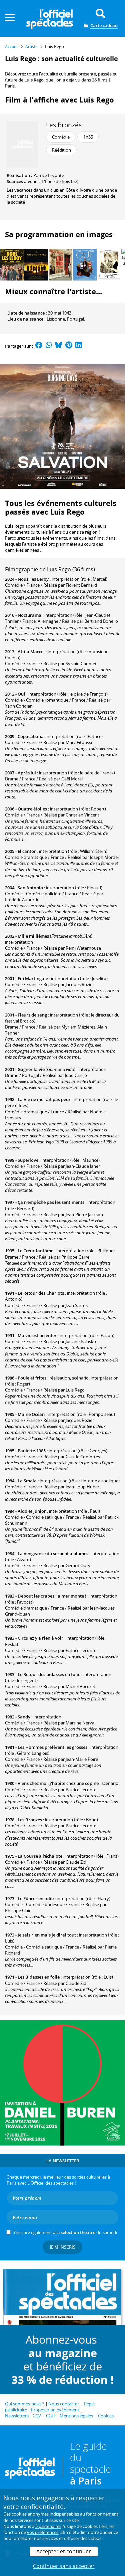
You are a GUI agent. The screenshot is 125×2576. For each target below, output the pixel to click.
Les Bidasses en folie (39, 1977)
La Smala (27, 1481)
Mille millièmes (33, 936)
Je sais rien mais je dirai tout (47, 1935)
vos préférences (43, 2532)
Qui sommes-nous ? (25, 2404)
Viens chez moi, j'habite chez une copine (58, 1783)
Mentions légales (76, 2416)
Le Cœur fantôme (35, 1251)
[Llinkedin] (78, 346)
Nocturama (29, 615)
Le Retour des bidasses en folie (49, 1674)
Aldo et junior (32, 1511)
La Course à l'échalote (40, 1856)
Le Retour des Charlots (41, 1293)
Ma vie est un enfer (37, 1335)
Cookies (106, 2416)
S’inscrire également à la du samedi (65, 2232)
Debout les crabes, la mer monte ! (52, 1596)
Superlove (28, 1160)
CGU (50, 2416)
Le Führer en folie (36, 1898)
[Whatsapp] (49, 346)
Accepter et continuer (64, 2551)
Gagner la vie (31, 1069)
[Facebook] (39, 346)
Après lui (27, 773)
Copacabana (31, 736)
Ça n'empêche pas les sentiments (51, 1202)
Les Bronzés (64, 125)
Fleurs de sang (32, 1015)
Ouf (21, 694)
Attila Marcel (31, 652)
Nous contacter (64, 2404)
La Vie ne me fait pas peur (44, 1099)
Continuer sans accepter (64, 2566)
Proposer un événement (55, 2410)
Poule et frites (32, 1378)
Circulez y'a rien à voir (40, 1638)
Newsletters (17, 2416)
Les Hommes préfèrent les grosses (52, 1747)
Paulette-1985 (32, 1451)
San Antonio (30, 888)
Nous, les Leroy (33, 579)
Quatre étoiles (32, 809)
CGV (37, 2416)
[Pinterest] (69, 346)
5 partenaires (48, 2526)
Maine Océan (31, 1414)
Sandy (24, 1717)
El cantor (27, 851)
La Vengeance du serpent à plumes (53, 1553)
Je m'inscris (63, 2247)
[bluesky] (59, 346)
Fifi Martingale (33, 978)
